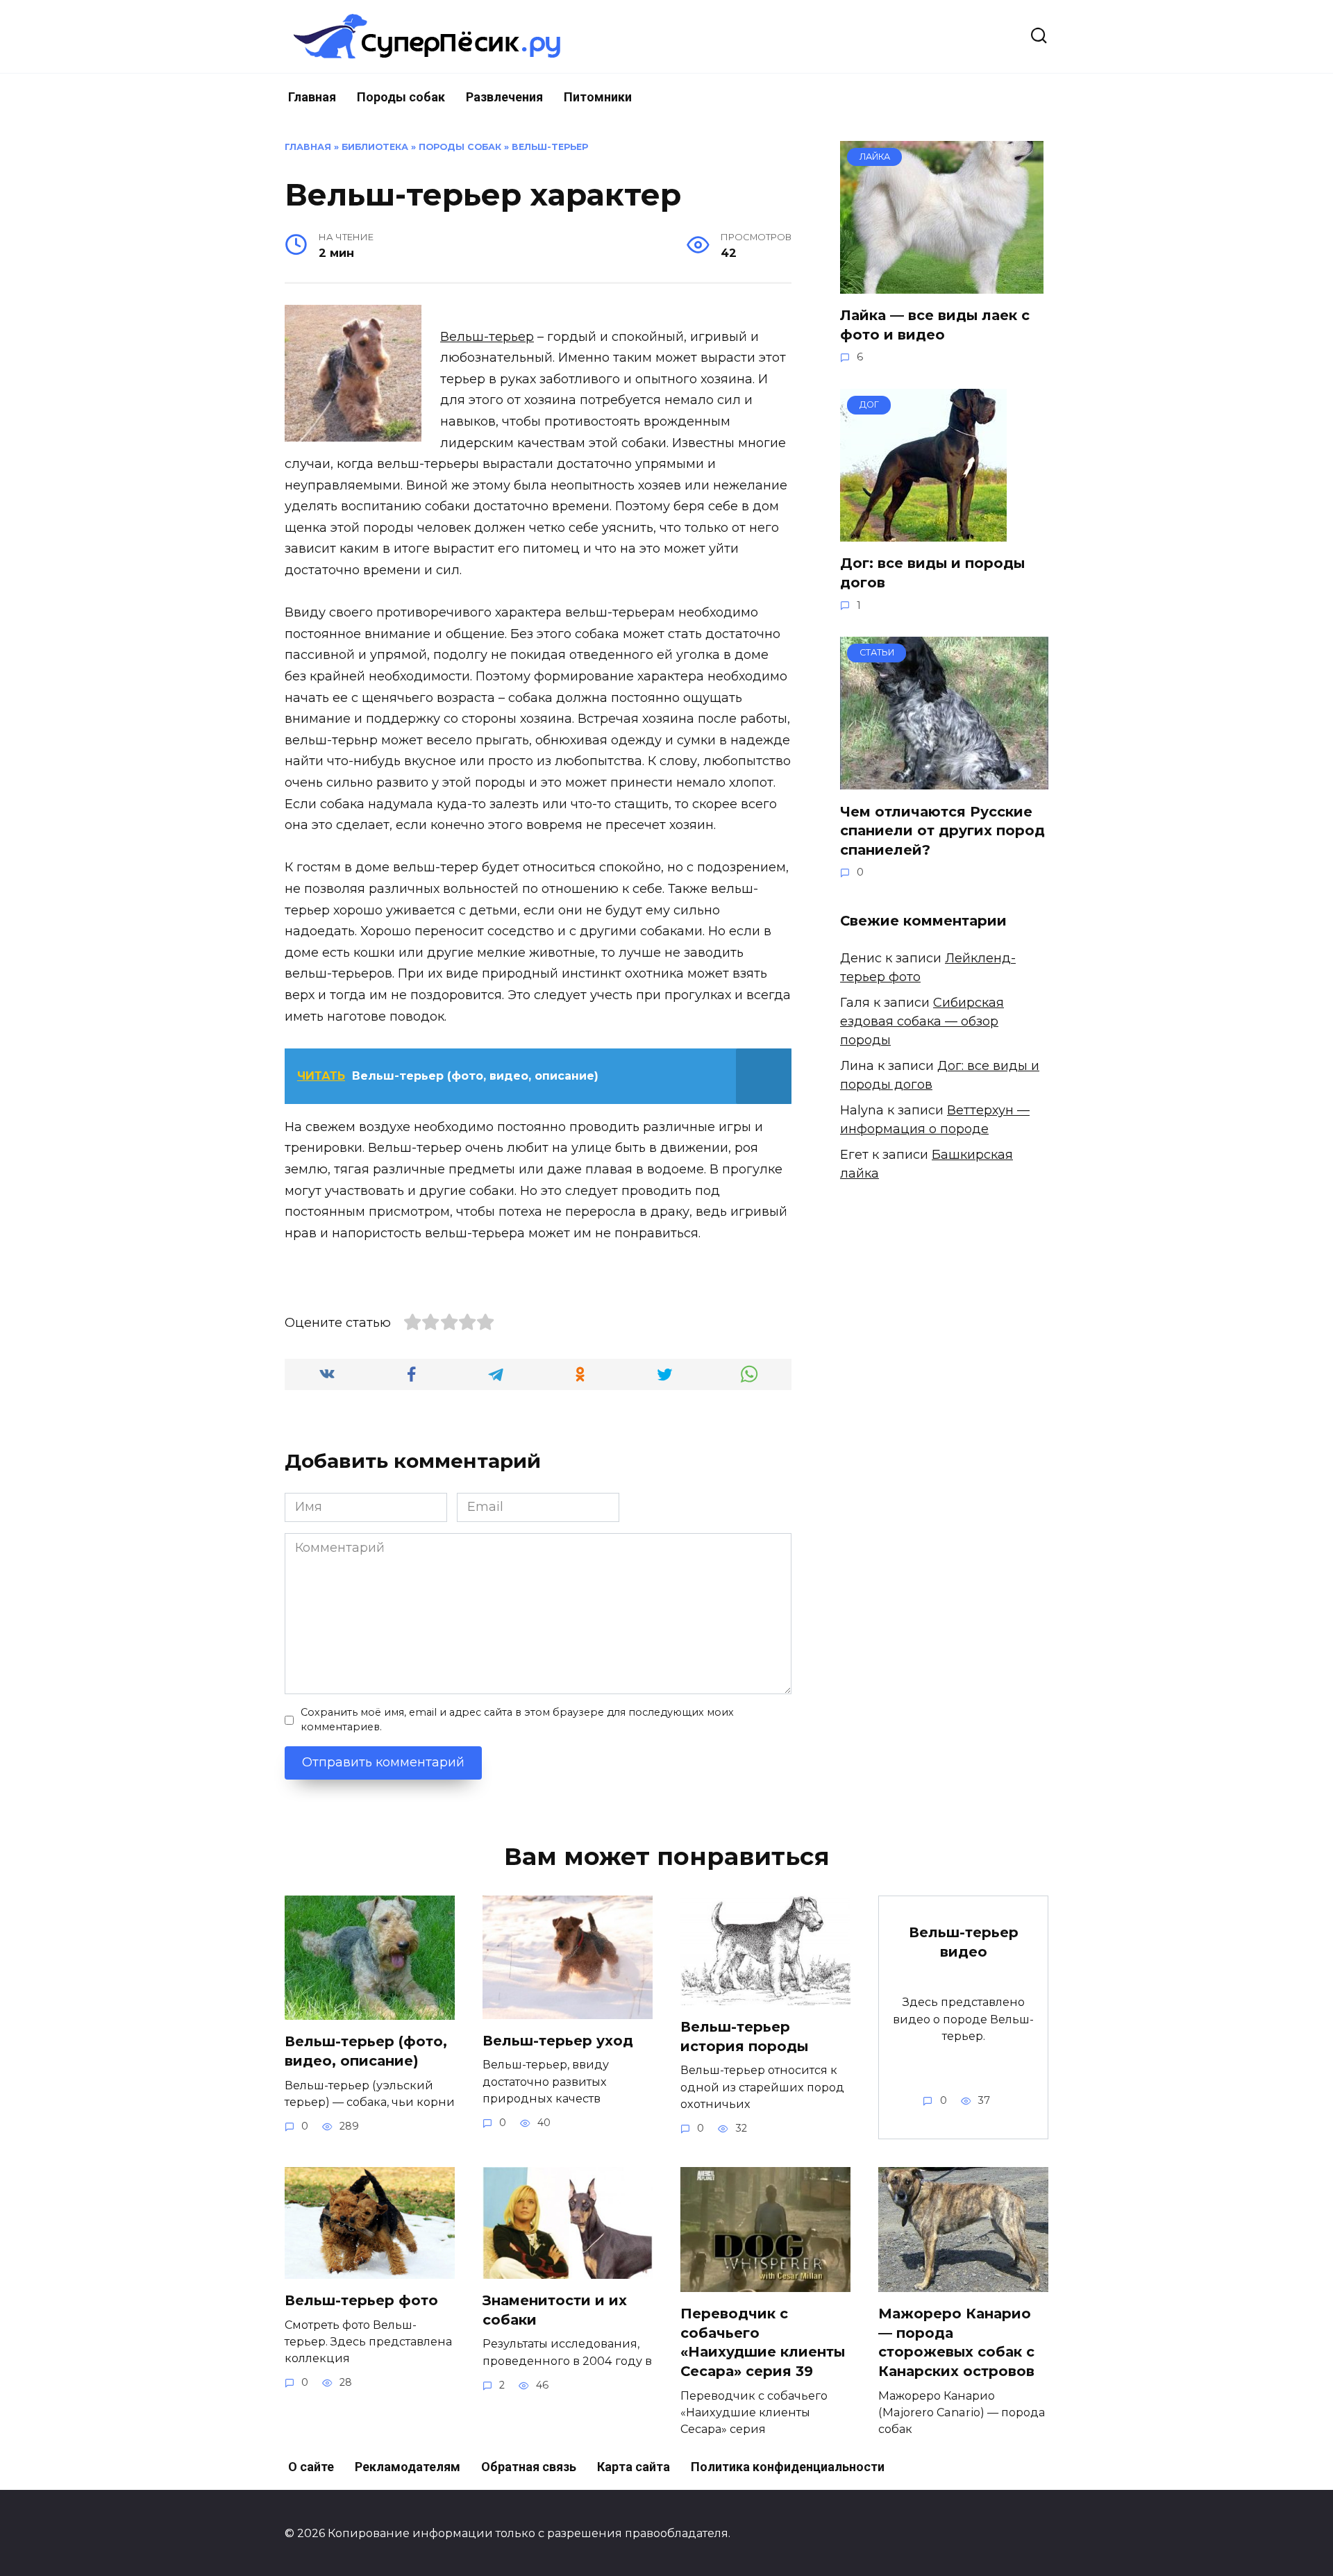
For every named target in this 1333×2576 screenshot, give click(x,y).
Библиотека (375, 147)
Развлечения (504, 97)
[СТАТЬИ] (944, 780)
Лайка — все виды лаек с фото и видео (935, 325)
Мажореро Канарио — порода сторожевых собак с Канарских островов (956, 2342)
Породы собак (401, 97)
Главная (312, 97)
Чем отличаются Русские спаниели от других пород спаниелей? (942, 830)
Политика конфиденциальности (788, 2467)
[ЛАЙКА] (942, 284)
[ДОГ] (923, 532)
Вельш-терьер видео (964, 1942)
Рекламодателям (408, 2467)
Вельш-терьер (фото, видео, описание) (366, 2051)
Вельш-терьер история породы (744, 2036)
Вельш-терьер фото (361, 2300)
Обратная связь (529, 2467)
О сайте (311, 2467)
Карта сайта (634, 2467)
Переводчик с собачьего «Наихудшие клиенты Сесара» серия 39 (763, 2342)
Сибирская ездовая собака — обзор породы (922, 1021)
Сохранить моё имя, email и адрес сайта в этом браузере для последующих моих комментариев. (517, 1720)
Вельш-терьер (550, 147)
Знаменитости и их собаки (555, 2310)
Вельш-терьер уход (558, 2041)
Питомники (598, 97)
